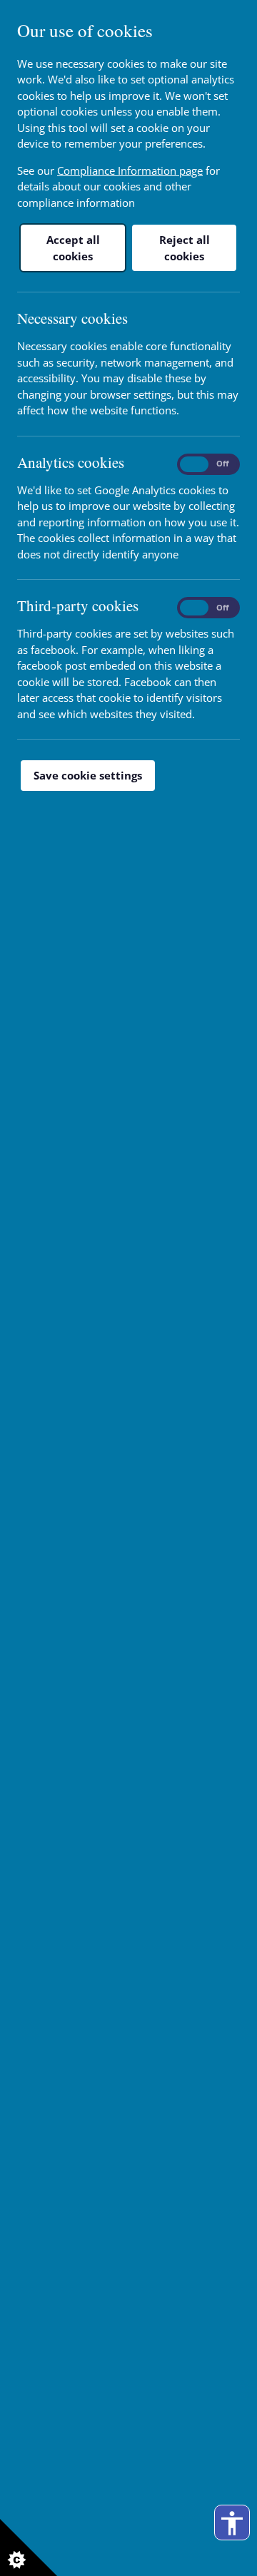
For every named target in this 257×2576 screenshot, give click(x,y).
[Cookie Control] (29, 2547)
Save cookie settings (88, 775)
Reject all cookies (185, 248)
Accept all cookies (73, 248)
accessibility (232, 2523)
